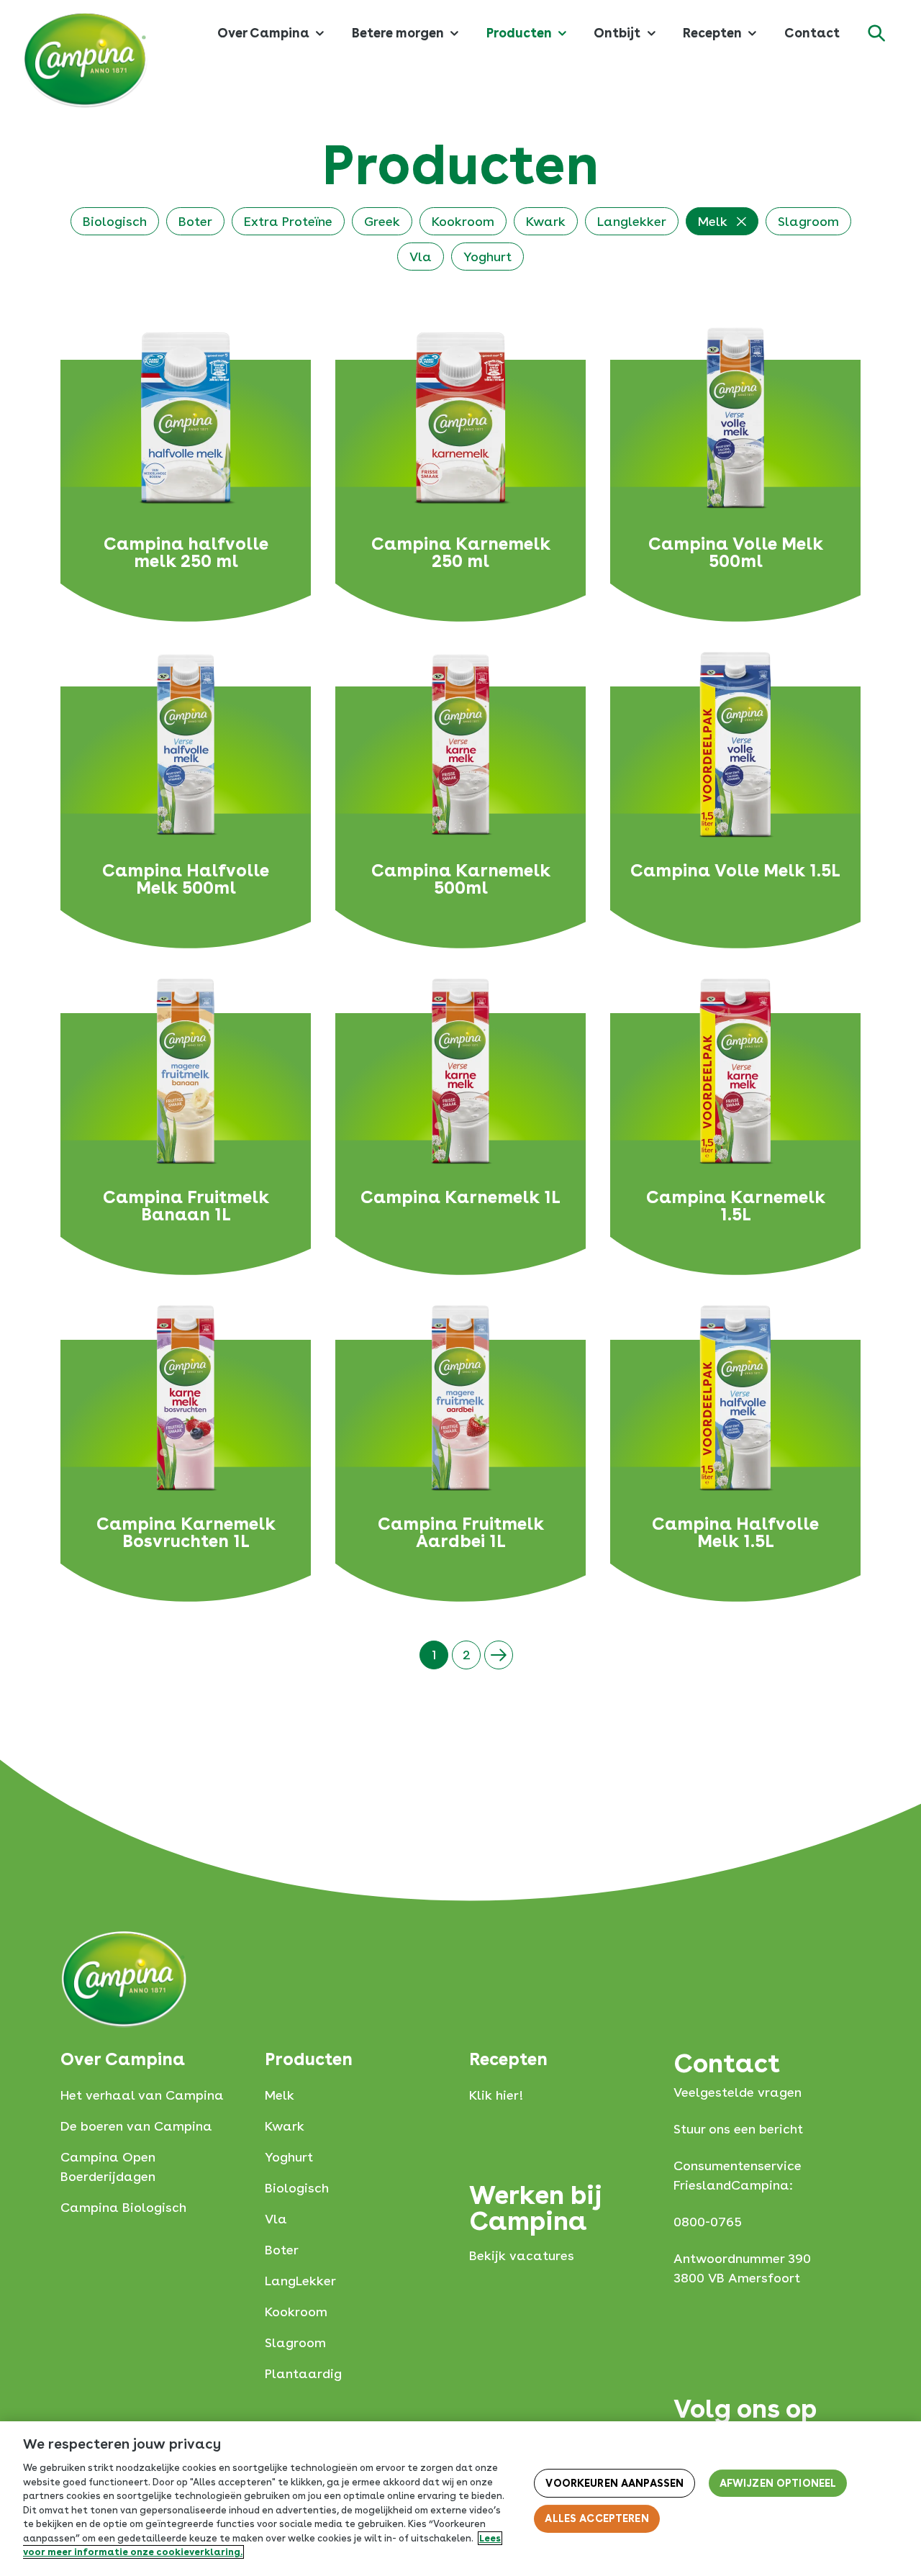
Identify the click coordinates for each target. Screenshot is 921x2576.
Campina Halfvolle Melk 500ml (186, 879)
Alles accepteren (596, 2518)
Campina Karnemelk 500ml (461, 879)
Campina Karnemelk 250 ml (461, 553)
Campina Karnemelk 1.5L (736, 1206)
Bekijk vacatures (522, 2255)
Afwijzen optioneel (778, 2483)
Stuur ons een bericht (738, 2129)
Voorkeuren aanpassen (614, 2483)
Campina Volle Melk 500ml (736, 553)
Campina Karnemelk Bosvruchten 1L (186, 1533)
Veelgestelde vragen (738, 2092)
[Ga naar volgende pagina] (499, 1655)
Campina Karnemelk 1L (460, 1198)
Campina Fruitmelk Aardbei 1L (461, 1533)
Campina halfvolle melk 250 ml (186, 553)
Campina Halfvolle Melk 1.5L (735, 1533)
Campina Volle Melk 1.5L (735, 871)
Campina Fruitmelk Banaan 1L (186, 1206)
